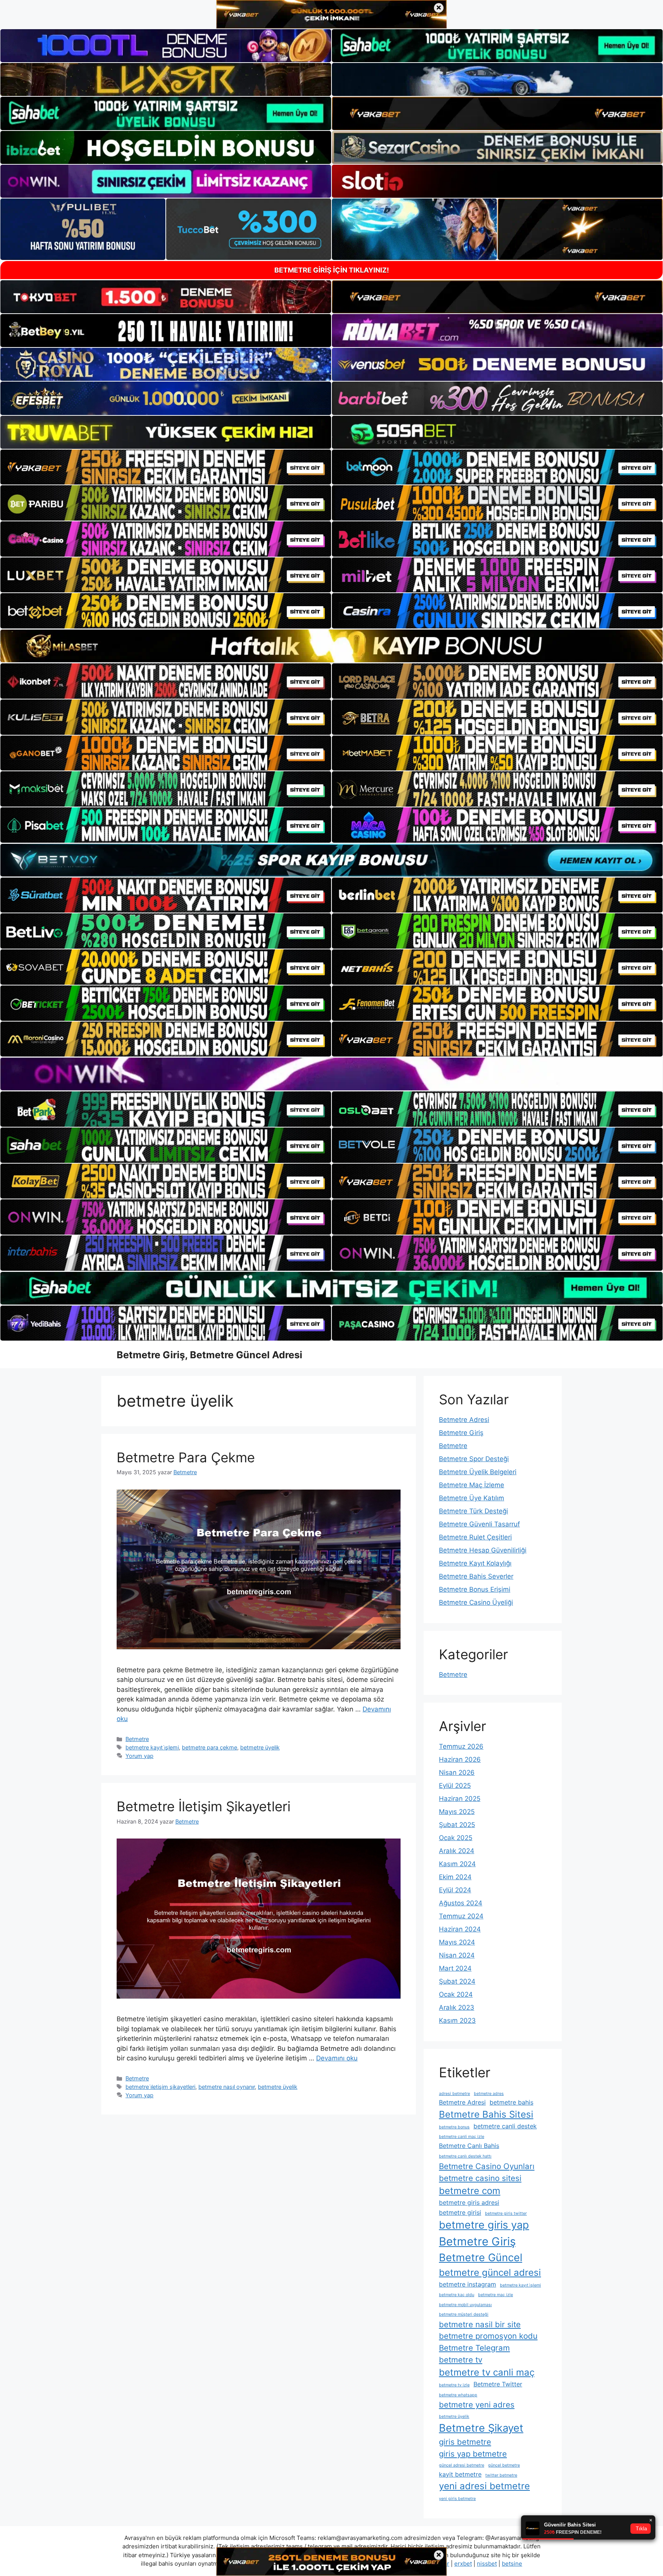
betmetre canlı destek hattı (465, 2156)
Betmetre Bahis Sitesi (486, 2114)
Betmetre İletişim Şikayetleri (204, 1806)
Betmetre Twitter (498, 2384)
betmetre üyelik (260, 1747)
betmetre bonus (454, 2127)
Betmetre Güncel (481, 2258)
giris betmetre (465, 2442)
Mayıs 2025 (457, 1812)
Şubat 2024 (457, 1981)
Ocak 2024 (456, 1994)
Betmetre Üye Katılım (472, 1498)
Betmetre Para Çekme (186, 1457)
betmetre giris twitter (506, 2213)
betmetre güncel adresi (490, 2273)
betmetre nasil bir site (480, 2324)
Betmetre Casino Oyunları (487, 2166)
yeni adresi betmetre (484, 2486)
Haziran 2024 (460, 1929)
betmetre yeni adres (477, 2405)
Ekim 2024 (455, 1877)
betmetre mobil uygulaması (465, 2305)
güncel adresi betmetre (462, 2465)
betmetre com (470, 2191)
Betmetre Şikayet (481, 2428)
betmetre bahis (511, 2102)
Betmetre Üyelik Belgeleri (478, 1472)
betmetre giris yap (484, 2225)
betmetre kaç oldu (457, 2295)
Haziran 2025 (460, 1799)
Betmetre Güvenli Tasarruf (479, 1524)
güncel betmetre (504, 2465)
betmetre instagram (468, 2284)
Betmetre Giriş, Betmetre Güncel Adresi (209, 1355)
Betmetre (137, 1739)
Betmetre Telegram (474, 2348)
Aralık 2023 (457, 2007)
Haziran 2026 (460, 1759)
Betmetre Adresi (464, 1420)
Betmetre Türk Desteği (473, 1511)
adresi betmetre (454, 2094)
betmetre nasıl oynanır (227, 2087)
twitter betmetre (501, 2475)
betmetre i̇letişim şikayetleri (160, 2087)
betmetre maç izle (496, 2295)
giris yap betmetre (473, 2454)
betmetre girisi (460, 2212)
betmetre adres (489, 2094)
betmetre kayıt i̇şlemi (152, 1747)
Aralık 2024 (457, 1851)
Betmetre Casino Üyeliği (476, 1602)
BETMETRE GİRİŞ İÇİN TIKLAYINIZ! (332, 270)
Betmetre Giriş (461, 1433)
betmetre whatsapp (458, 2395)
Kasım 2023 (457, 2020)
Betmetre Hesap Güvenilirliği (483, 1550)
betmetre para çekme (209, 1747)
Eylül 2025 (455, 1786)
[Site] (166, 467)
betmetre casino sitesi (480, 2178)
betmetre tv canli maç (487, 2372)
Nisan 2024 (457, 1955)
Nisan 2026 (457, 1772)
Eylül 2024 (455, 1890)
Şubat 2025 (457, 1825)
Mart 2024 (455, 1968)
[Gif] (331, 646)
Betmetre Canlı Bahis (469, 2146)
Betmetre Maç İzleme (472, 1485)
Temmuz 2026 (461, 1746)
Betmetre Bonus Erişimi (475, 1589)
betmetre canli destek (505, 2126)
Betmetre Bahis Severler (476, 1576)
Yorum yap (139, 1756)
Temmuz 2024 (461, 1916)
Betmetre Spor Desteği (474, 1459)
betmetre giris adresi (469, 2202)
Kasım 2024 (457, 1864)
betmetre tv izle (454, 2385)
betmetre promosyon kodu (488, 2336)
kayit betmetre (460, 2474)
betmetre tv (461, 2360)
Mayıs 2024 (457, 1942)
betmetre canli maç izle (462, 2137)
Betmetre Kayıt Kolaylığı (475, 1563)
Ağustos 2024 (461, 1903)
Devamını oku (337, 2058)
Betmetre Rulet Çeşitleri (475, 1537)
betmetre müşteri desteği (464, 2314)
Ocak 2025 (456, 1838)
